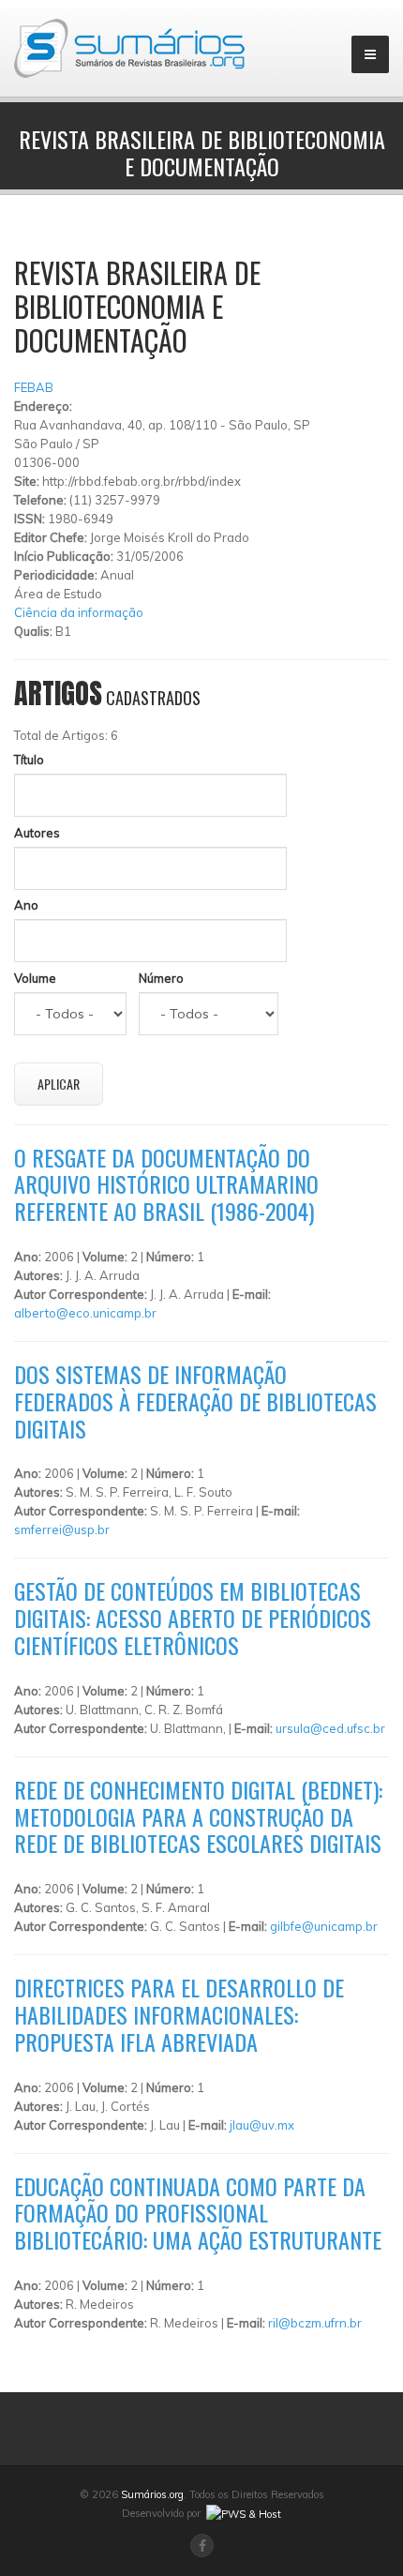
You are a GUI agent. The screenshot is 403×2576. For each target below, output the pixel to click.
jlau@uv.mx (262, 2125)
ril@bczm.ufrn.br (315, 2323)
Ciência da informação (79, 612)
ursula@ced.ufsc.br (330, 1728)
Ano (26, 905)
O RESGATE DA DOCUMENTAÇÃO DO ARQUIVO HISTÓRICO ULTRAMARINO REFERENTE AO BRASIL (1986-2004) (166, 1184)
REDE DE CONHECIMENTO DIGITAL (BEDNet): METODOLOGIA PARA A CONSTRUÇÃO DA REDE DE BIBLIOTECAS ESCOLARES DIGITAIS (198, 1816)
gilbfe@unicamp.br (324, 1926)
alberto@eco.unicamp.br (85, 1313)
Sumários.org (152, 2494)
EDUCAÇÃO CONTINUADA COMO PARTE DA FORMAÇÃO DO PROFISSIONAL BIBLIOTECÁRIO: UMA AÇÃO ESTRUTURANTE (198, 2213)
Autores (37, 833)
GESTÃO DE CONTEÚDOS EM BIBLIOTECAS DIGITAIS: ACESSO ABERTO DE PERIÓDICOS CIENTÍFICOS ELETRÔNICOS (193, 1618)
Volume (35, 978)
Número (161, 978)
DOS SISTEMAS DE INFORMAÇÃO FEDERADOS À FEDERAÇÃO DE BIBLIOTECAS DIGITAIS (195, 1401)
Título (29, 760)
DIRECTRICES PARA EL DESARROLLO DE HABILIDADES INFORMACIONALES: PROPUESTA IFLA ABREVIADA (179, 2014)
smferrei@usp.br (62, 1529)
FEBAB (34, 387)
